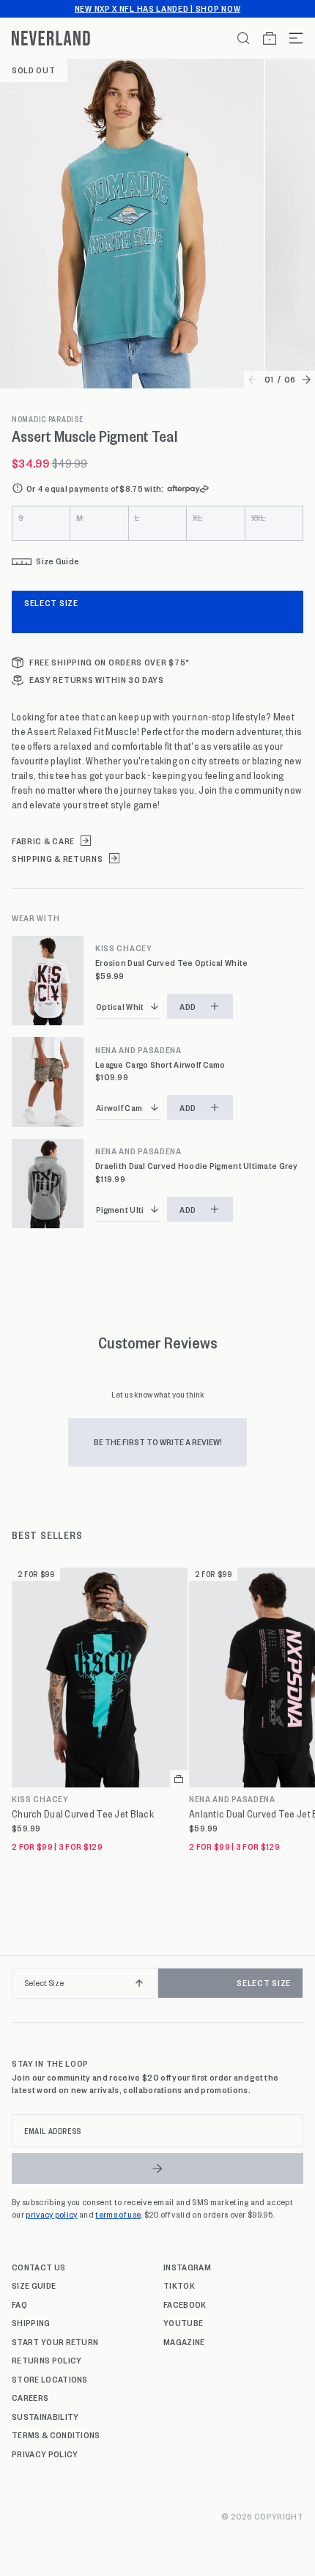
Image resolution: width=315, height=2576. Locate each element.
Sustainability (45, 2416)
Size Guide (34, 2285)
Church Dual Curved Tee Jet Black (83, 1814)
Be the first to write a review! (158, 1442)
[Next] (299, 1989)
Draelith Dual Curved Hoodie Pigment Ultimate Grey (197, 1166)
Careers (30, 2397)
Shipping (31, 2322)
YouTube (183, 2322)
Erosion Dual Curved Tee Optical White (171, 963)
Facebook (185, 2304)
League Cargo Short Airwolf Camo (160, 1064)
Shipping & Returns (58, 859)
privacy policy (51, 2214)
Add (188, 1006)
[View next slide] (306, 380)
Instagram (187, 2267)
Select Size (51, 602)
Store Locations (50, 2379)
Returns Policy (47, 2360)
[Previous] (16, 1989)
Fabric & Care (43, 841)
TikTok (179, 2285)
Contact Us (38, 2267)
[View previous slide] (253, 380)
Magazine (184, 2341)
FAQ (19, 2304)
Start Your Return (55, 2341)
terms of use (118, 2214)
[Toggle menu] (290, 38)
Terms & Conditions (56, 2435)
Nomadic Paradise (48, 419)
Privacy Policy (45, 2454)
